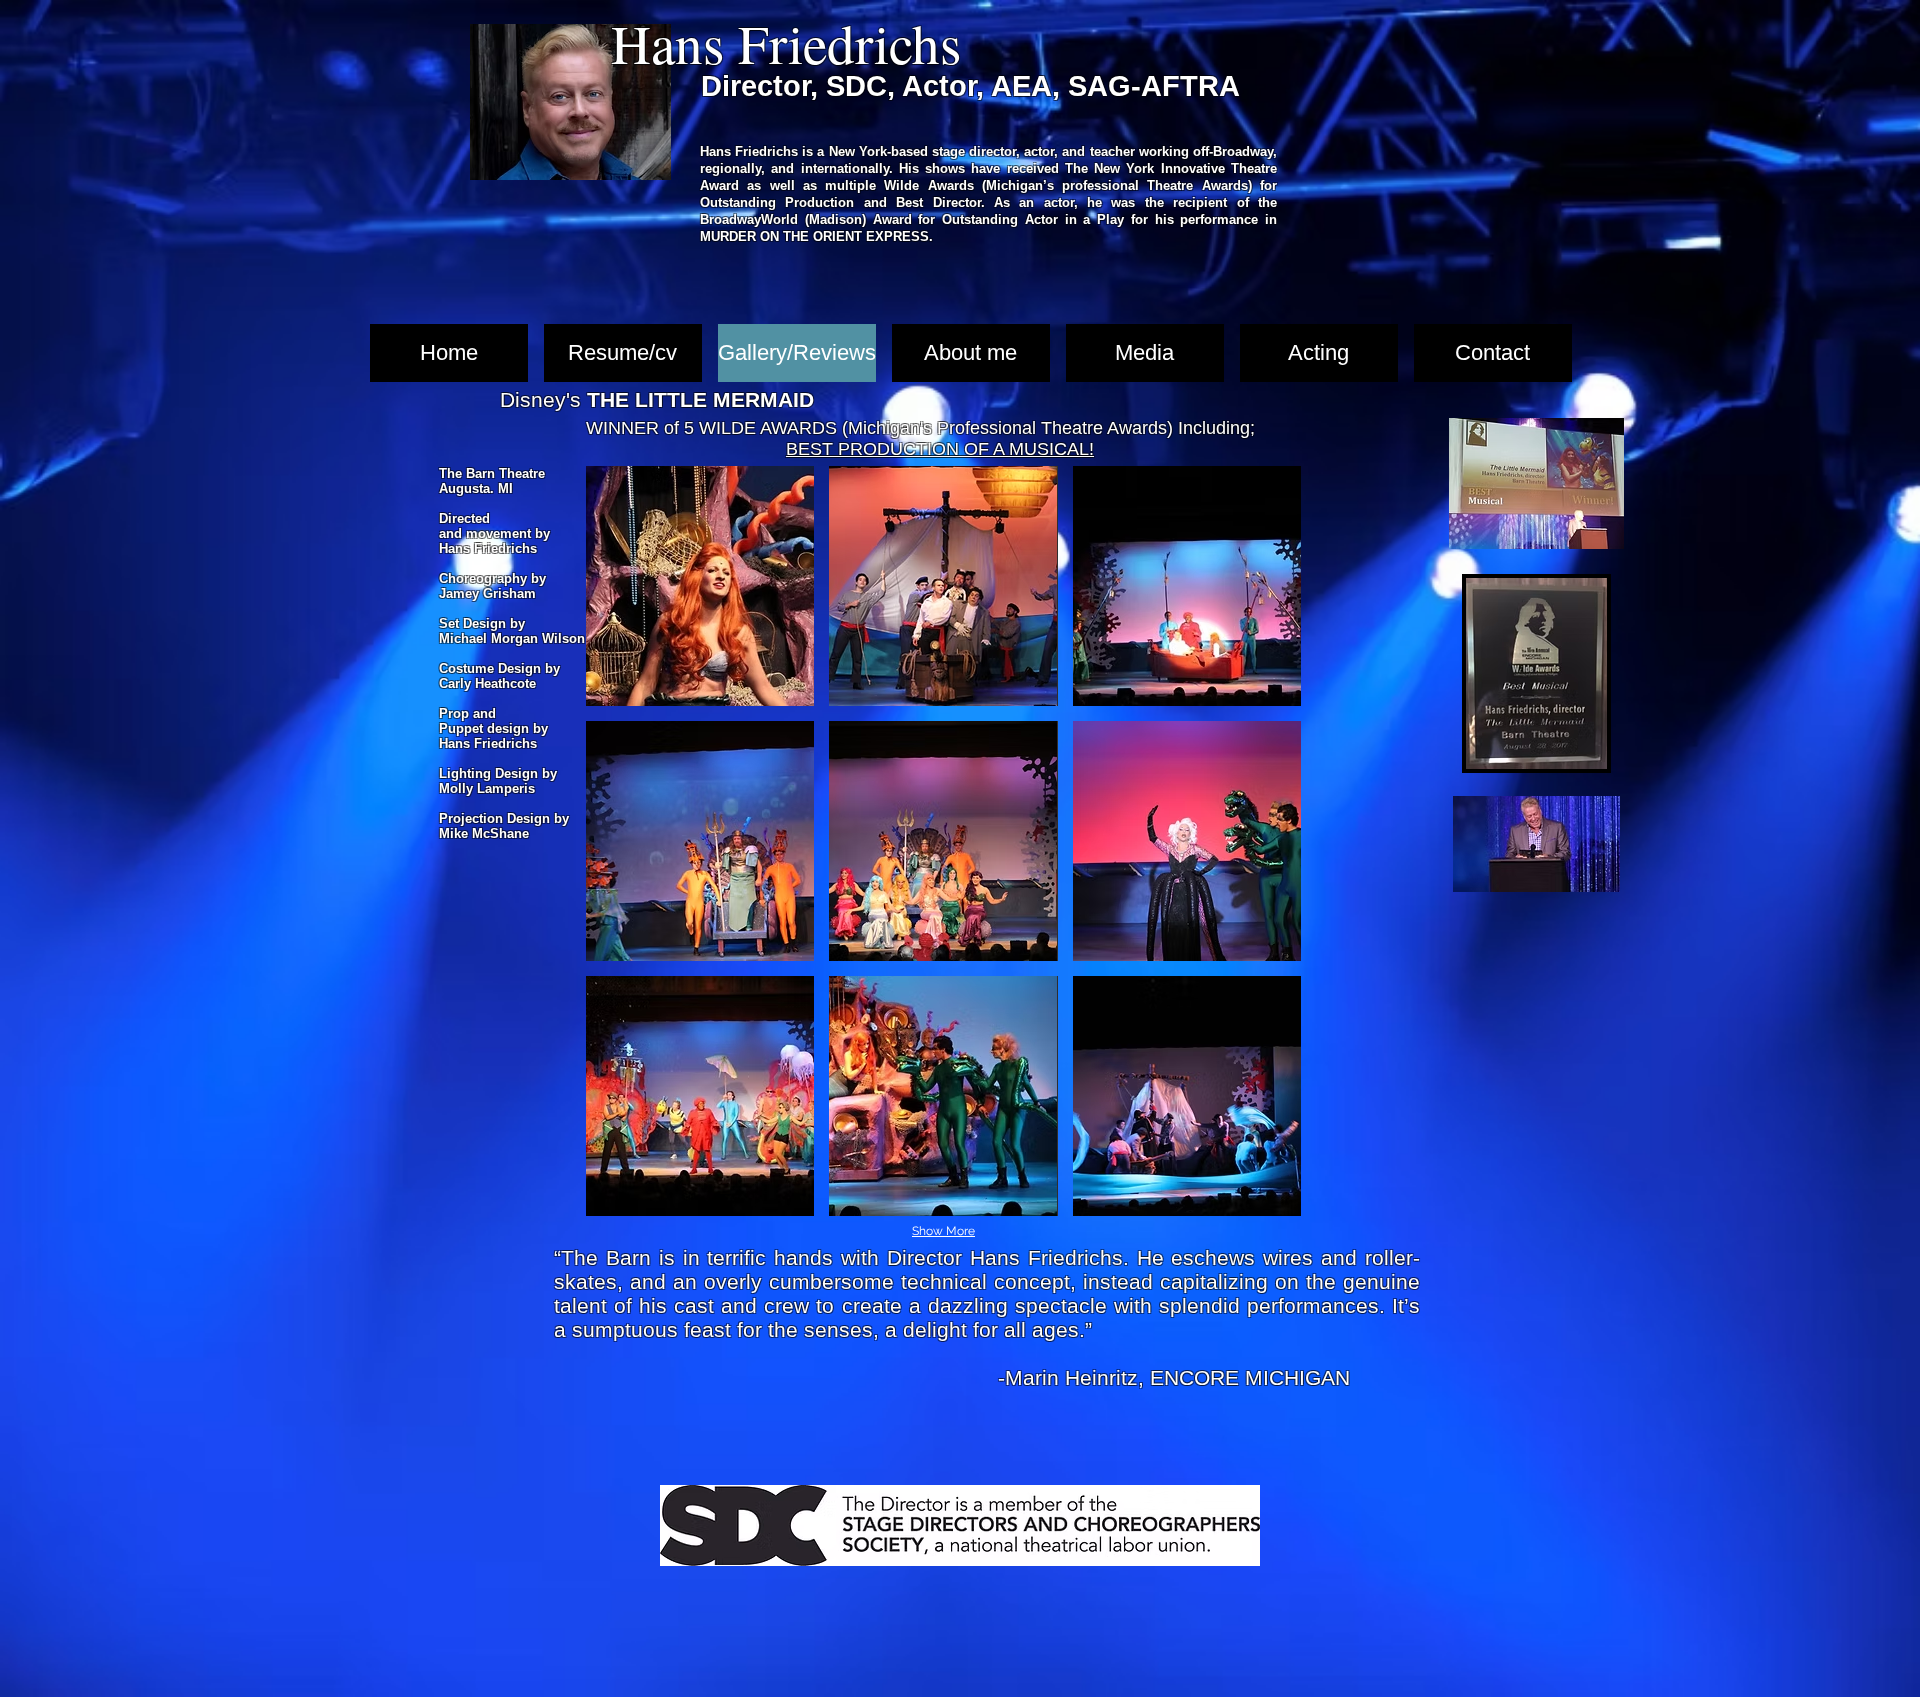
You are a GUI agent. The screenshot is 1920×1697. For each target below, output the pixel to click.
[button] (700, 586)
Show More (943, 1231)
